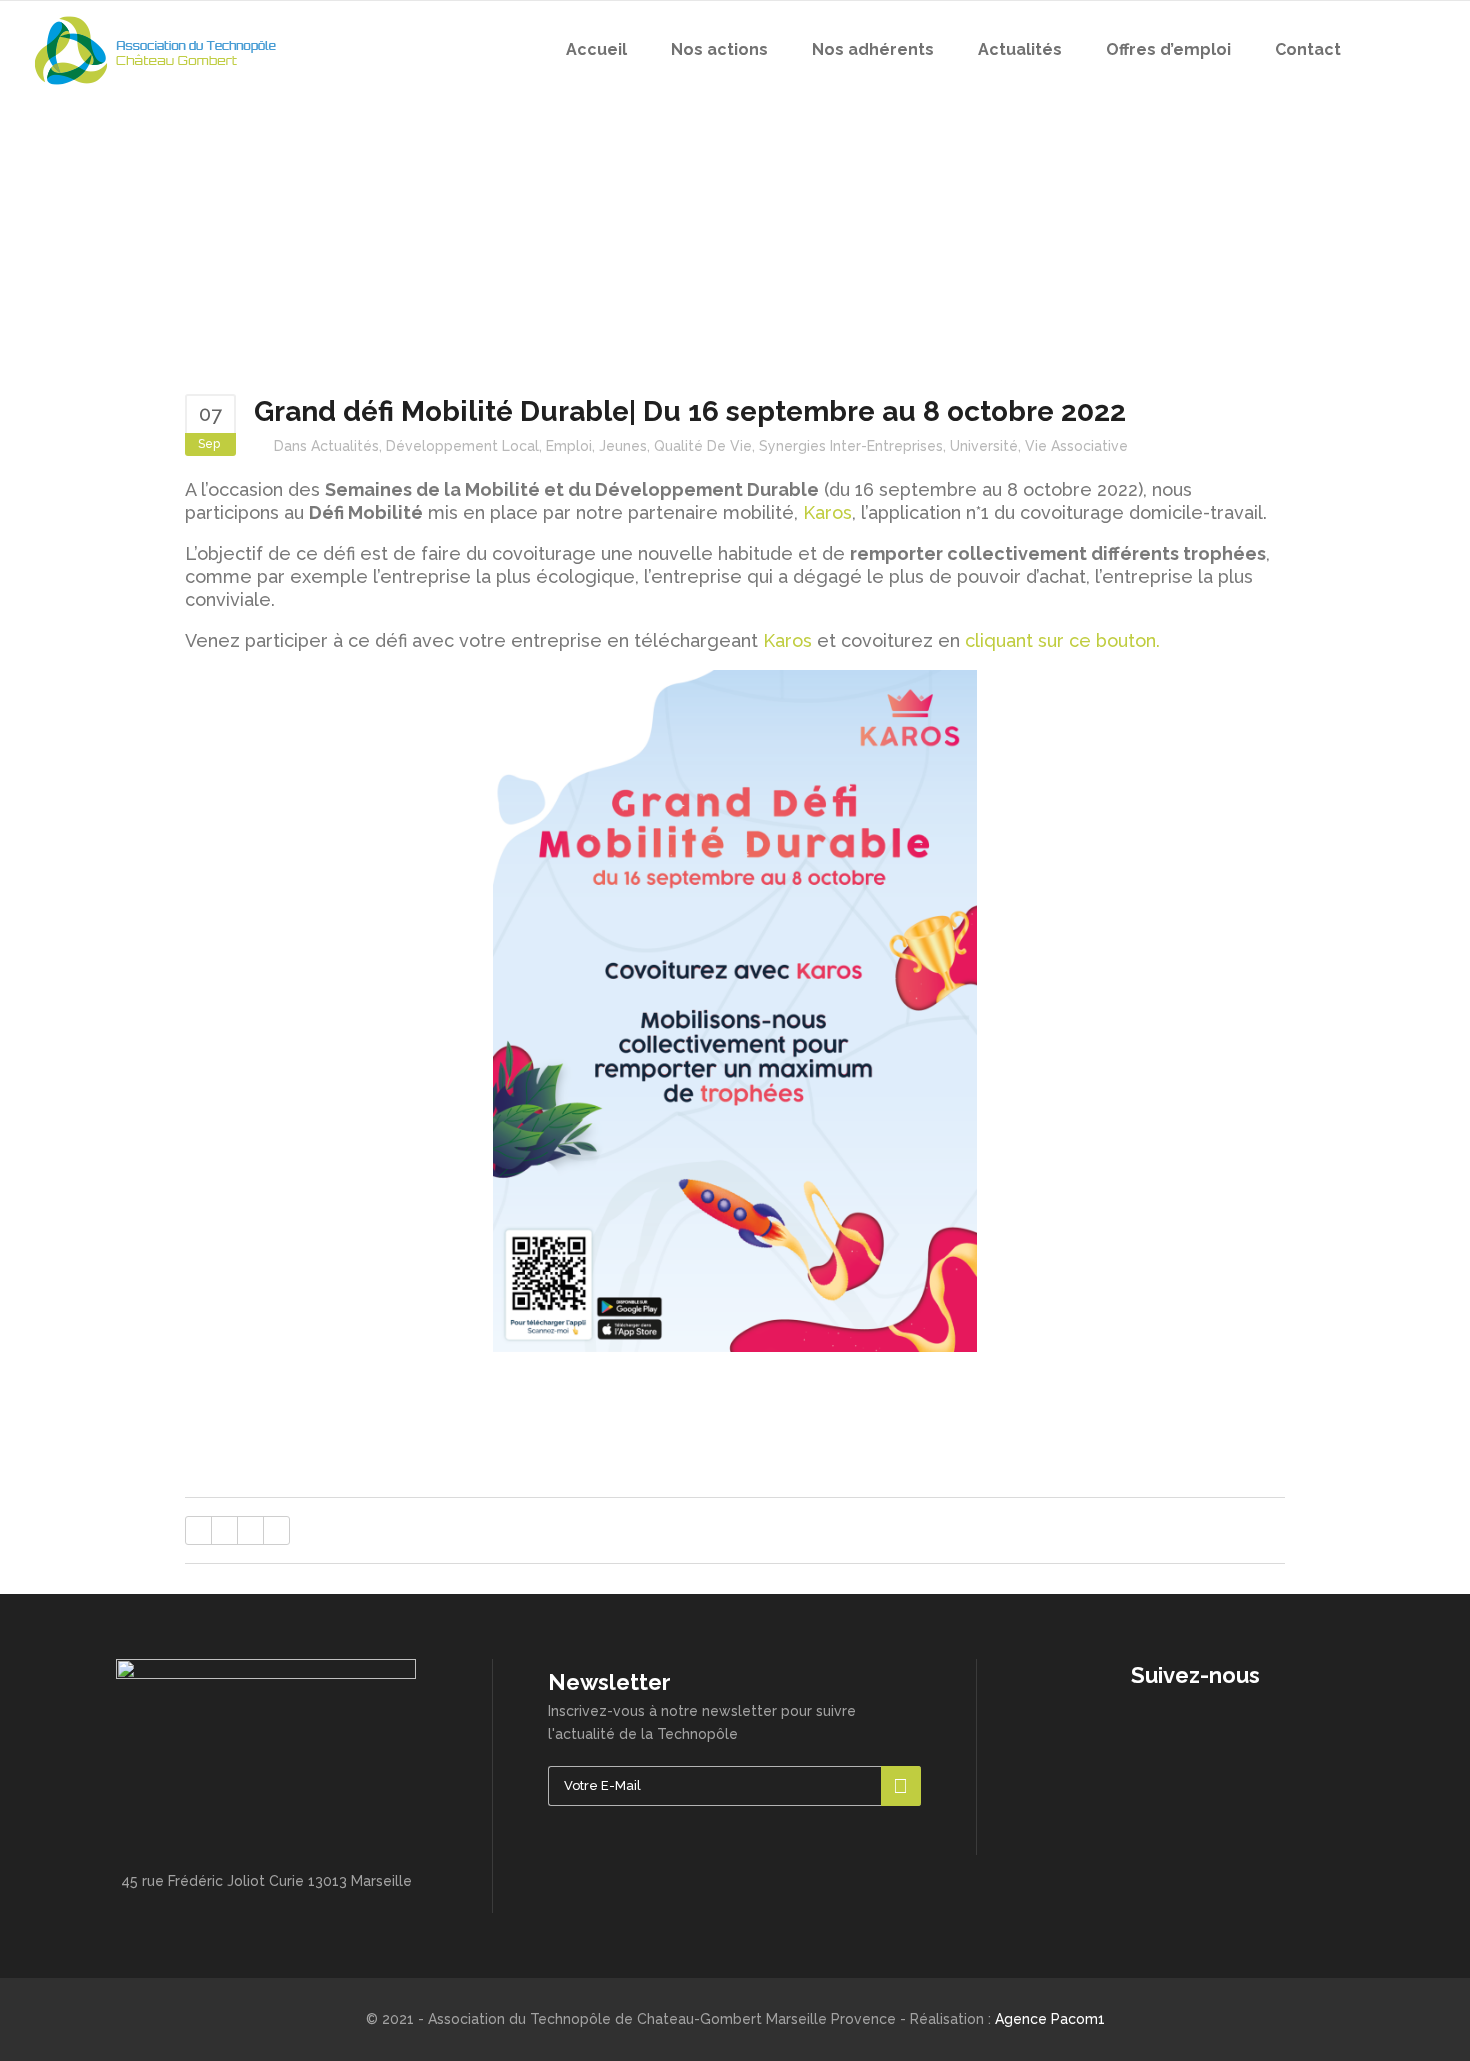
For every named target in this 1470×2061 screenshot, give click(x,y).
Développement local (462, 446)
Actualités (345, 446)
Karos (827, 512)
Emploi (569, 446)
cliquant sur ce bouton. (1062, 640)
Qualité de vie (703, 446)
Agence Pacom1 (1050, 2019)
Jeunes (623, 446)
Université (984, 446)
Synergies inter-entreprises (851, 446)
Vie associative (1076, 446)
